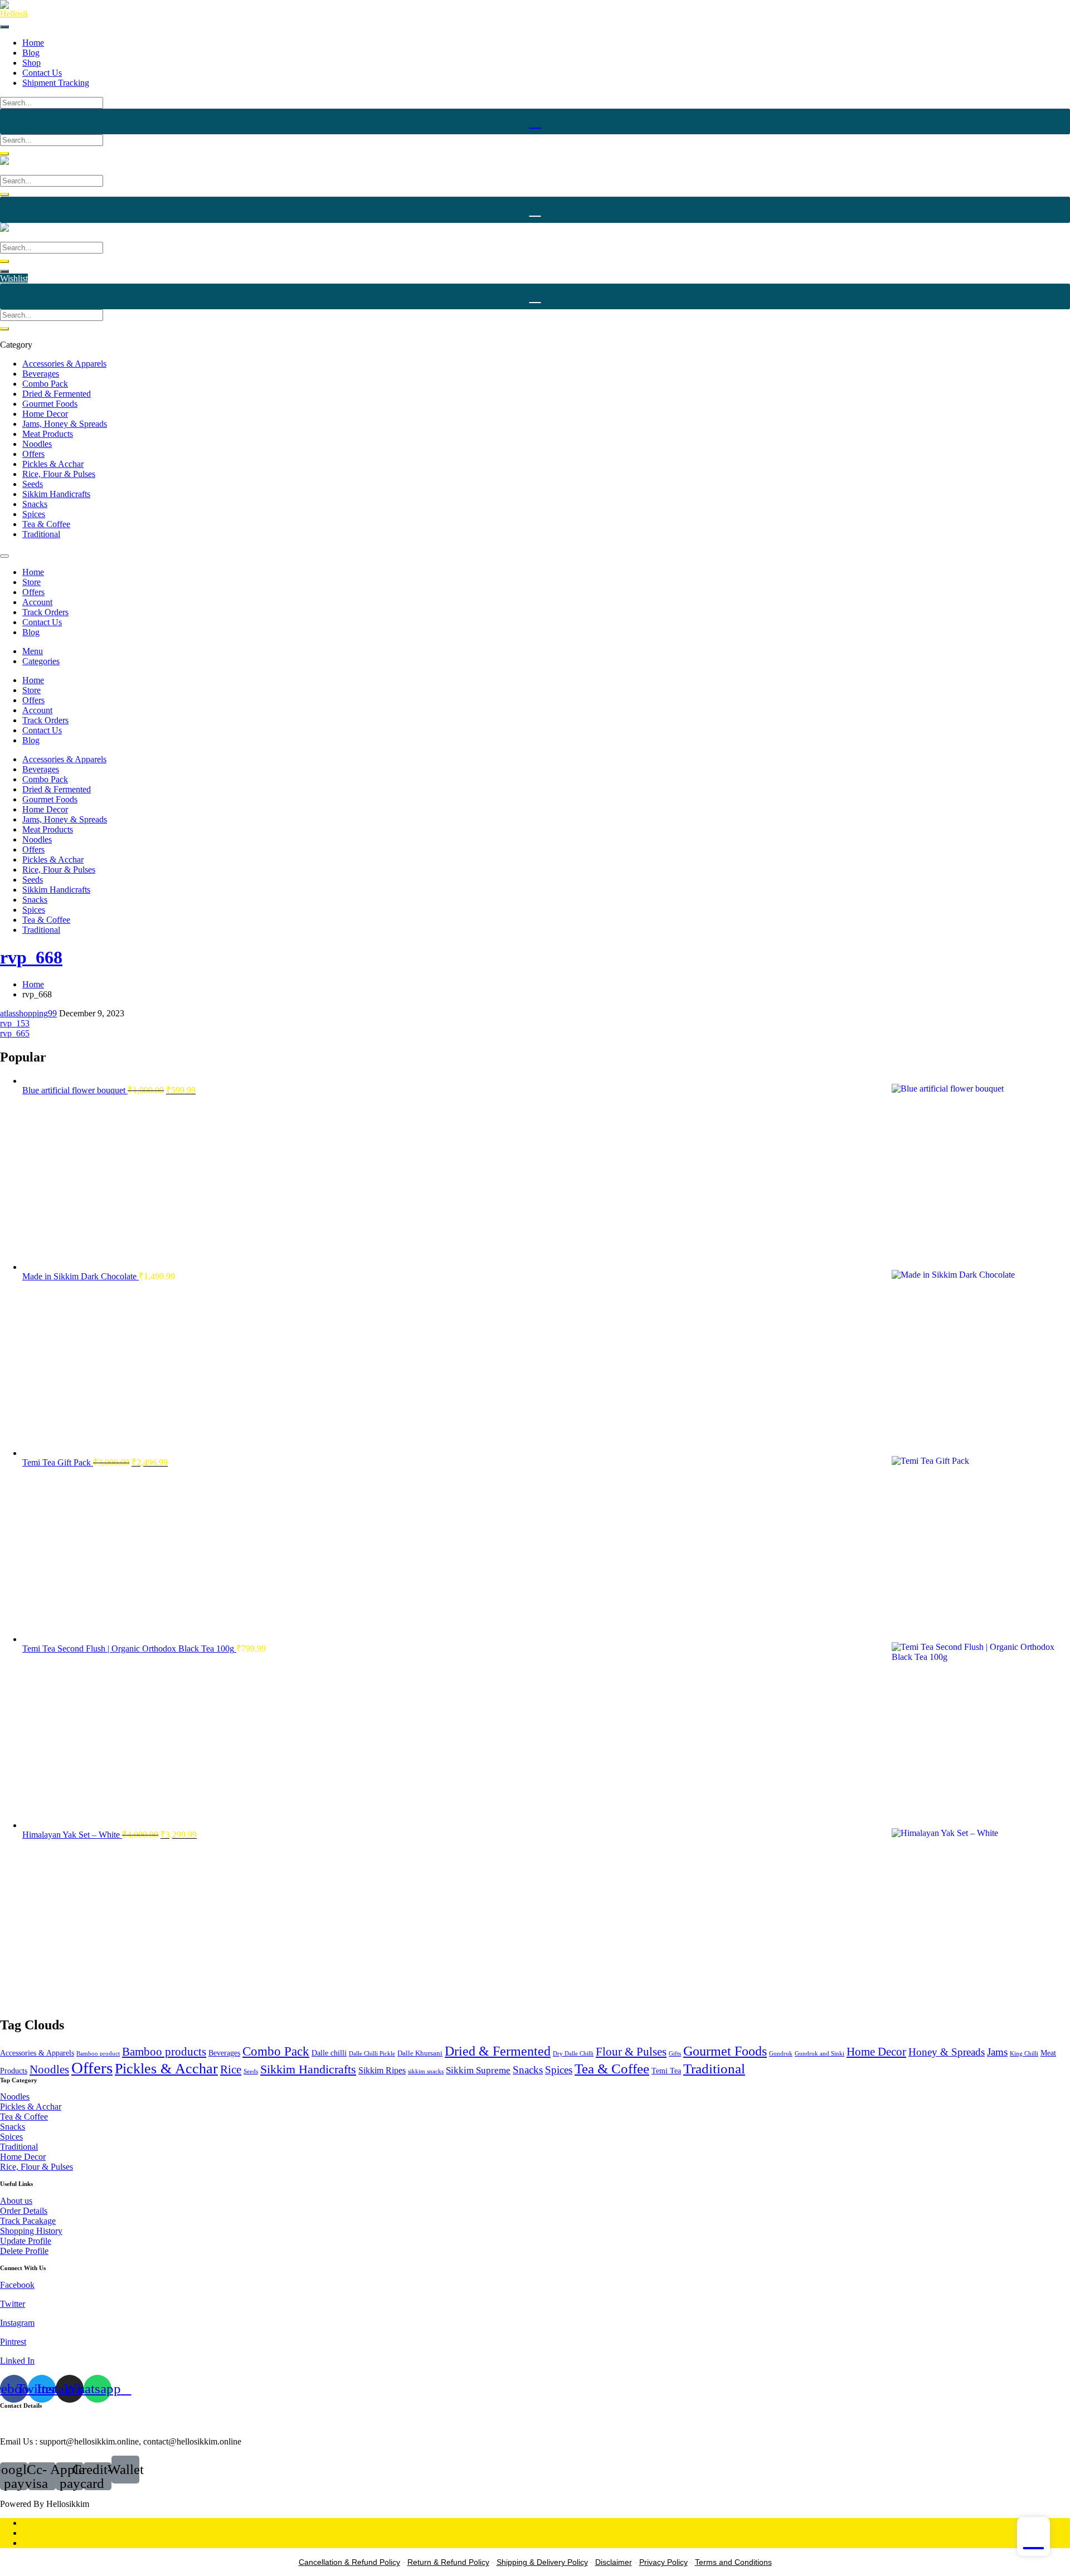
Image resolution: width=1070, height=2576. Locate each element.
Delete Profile (24, 2251)
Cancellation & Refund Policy (349, 2562)
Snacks (35, 504)
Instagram (17, 2323)
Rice (231, 2069)
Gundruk (781, 2054)
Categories (41, 661)
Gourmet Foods (50, 404)
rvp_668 (31, 957)
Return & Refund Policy (448, 2562)
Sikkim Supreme (478, 2070)
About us (16, 2201)
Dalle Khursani (420, 2053)
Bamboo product (98, 2054)
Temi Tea (666, 2071)
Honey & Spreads (947, 2052)
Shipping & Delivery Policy (542, 2562)
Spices (34, 514)
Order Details (24, 2211)
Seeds (33, 484)
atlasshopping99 (28, 1013)
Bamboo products (164, 2052)
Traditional (41, 534)
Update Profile (26, 2241)
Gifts (675, 2054)
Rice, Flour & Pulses (59, 474)
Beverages (41, 374)
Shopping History (31, 2231)
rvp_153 (15, 1023)
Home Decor (45, 414)
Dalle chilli (329, 2053)
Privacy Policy (663, 2562)
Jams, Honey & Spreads (65, 424)
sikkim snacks (426, 2071)
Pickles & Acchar (53, 464)
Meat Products (48, 434)
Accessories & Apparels (64, 364)
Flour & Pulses (631, 2052)
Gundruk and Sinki (819, 2054)
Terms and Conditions (733, 2562)
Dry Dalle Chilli (573, 2054)
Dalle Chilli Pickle (372, 2054)
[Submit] (4, 154)
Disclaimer (614, 2562)
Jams (997, 2052)
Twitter (13, 2304)
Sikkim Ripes (382, 2070)
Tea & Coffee (46, 524)
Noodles (37, 444)
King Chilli (1024, 2054)
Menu (33, 651)
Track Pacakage (28, 2221)
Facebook (17, 2285)
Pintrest (13, 2342)
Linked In (17, 2361)
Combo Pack (45, 384)
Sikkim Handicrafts (56, 494)
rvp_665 (15, 1033)
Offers (33, 454)
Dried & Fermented (57, 394)
